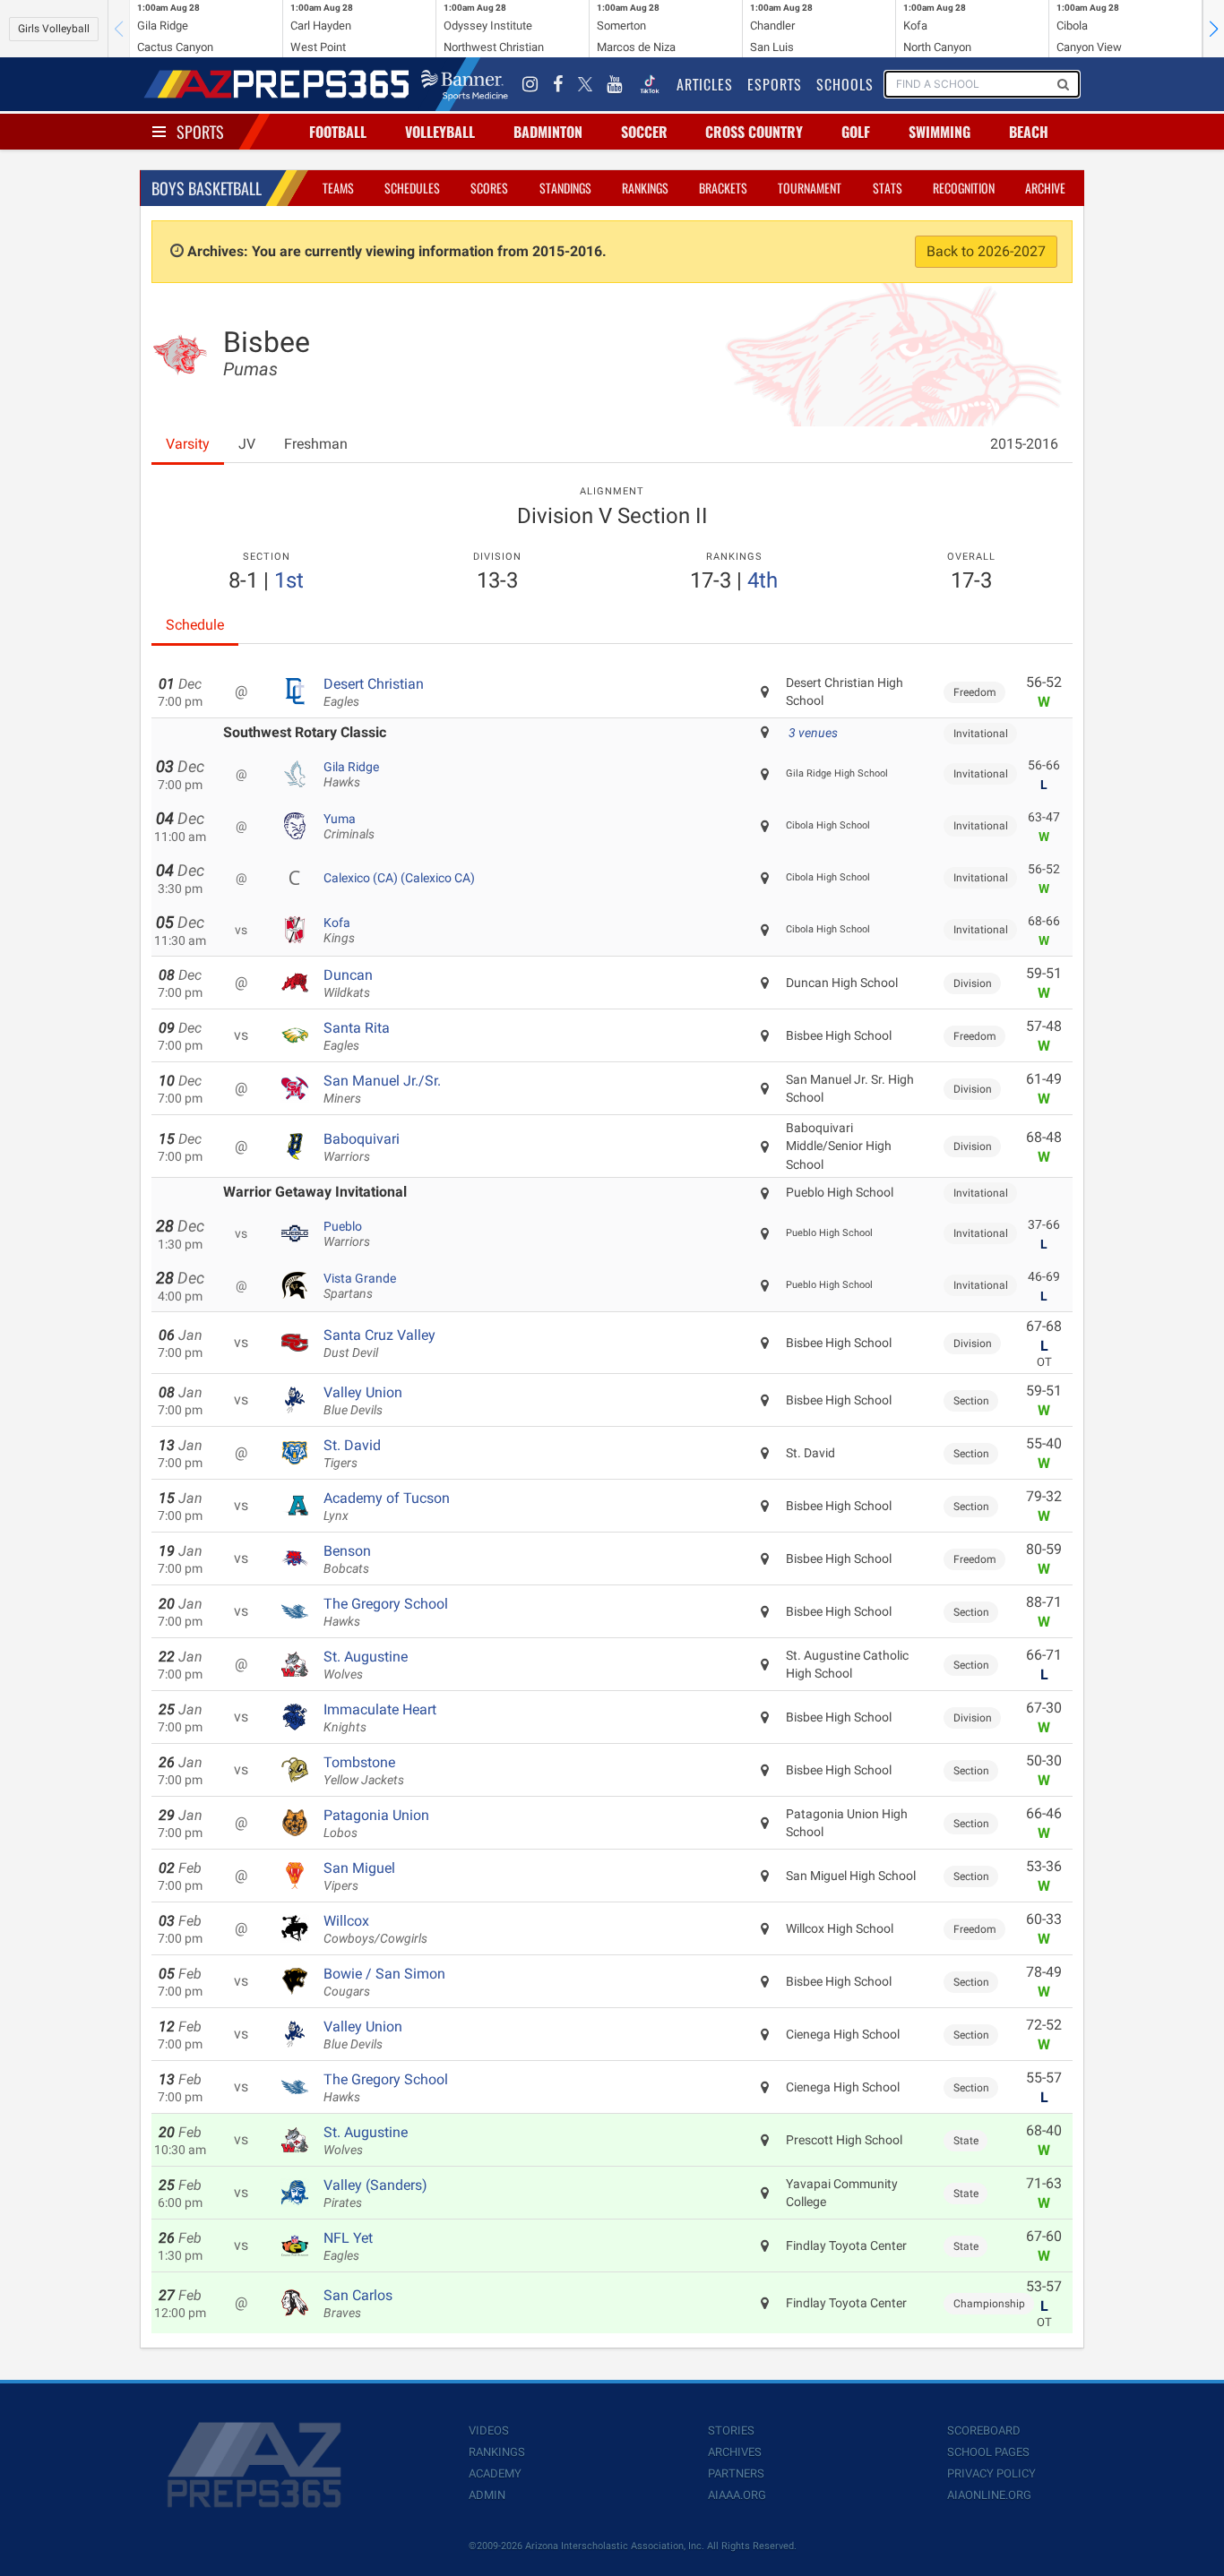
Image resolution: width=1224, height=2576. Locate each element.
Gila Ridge (351, 775)
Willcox (375, 1929)
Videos (489, 2430)
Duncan (348, 983)
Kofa (339, 931)
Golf (856, 132)
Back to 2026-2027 (986, 251)
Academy (495, 2473)
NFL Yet (348, 2246)
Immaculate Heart (380, 1718)
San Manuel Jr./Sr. (382, 1089)
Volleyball (440, 132)
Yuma (349, 827)
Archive (1045, 188)
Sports (200, 132)
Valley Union (363, 1401)
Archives (735, 2452)
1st (289, 580)
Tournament (810, 188)
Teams (338, 188)
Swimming (940, 132)
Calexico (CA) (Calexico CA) (399, 878)
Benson (347, 1559)
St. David (352, 1454)
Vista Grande (360, 1286)
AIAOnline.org (989, 2495)
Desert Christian (374, 692)
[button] (1213, 29)
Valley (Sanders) (375, 2194)
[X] (585, 84)
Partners (736, 2473)
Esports (775, 84)
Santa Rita (357, 1036)
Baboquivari (362, 1147)
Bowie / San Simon (384, 1982)
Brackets (723, 188)
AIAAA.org (737, 2495)
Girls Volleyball (54, 29)
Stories (731, 2430)
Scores (489, 188)
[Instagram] (530, 84)
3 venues (813, 733)
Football (338, 132)
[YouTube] (615, 84)
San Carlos (358, 2304)
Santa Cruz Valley (379, 1344)
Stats (888, 188)
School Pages (988, 2452)
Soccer (644, 132)
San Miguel (359, 1876)
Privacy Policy (991, 2473)
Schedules (412, 188)
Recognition (964, 188)
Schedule (195, 625)
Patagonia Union (376, 1824)
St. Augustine (366, 1665)
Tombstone (364, 1771)
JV (247, 444)
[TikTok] (650, 84)
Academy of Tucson (387, 1507)
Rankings (645, 188)
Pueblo (347, 1234)
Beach (1029, 132)
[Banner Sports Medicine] (465, 84)
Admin (487, 2495)
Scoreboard (984, 2430)
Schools (845, 84)
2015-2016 (1024, 444)
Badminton (548, 132)
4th (763, 580)
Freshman (316, 444)
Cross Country (754, 132)
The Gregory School (386, 1612)
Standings (565, 188)
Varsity (188, 444)
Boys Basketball (207, 188)
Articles (705, 84)
